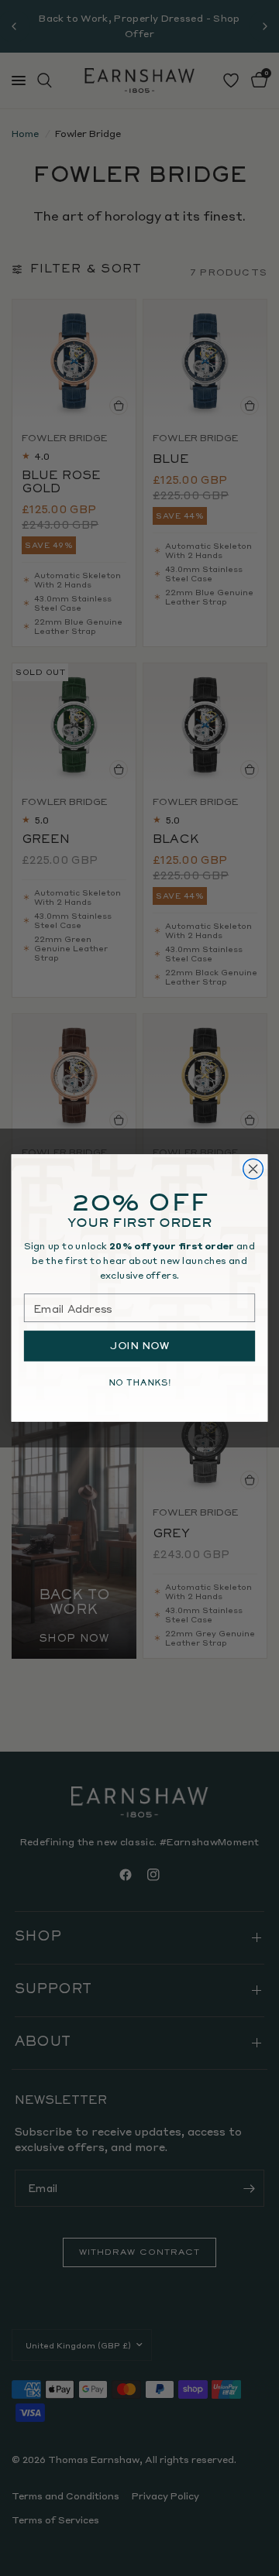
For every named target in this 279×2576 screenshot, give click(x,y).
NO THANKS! (140, 1382)
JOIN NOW (139, 1346)
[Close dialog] (253, 1169)
